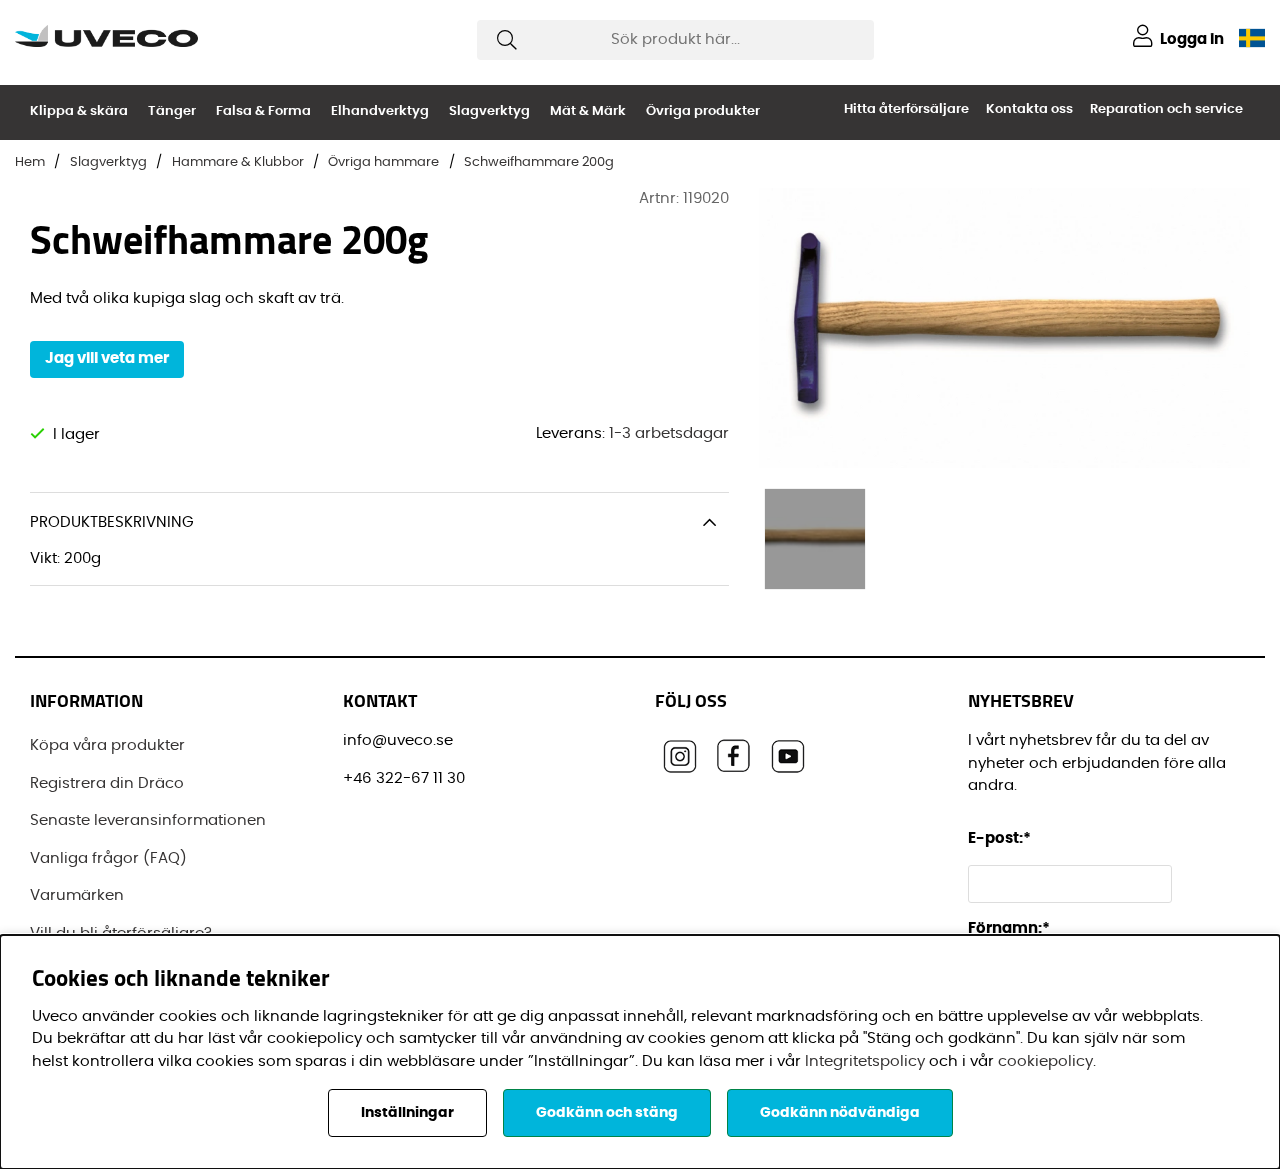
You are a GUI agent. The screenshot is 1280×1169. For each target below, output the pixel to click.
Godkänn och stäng (607, 1113)
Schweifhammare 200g (539, 162)
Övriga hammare (383, 162)
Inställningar (407, 1113)
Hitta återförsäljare (906, 109)
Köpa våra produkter (107, 745)
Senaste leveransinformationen (148, 820)
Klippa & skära (79, 111)
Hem (30, 162)
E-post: (1001, 838)
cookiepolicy (1045, 1061)
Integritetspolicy (865, 1061)
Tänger (172, 111)
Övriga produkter (703, 111)
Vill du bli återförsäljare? (121, 933)
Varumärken (77, 895)
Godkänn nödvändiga (840, 1113)
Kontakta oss (1029, 109)
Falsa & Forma (263, 111)
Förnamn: (1009, 928)
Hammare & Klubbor (238, 162)
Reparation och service (1166, 109)
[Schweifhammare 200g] (815, 539)
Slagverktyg (489, 111)
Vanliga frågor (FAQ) (108, 858)
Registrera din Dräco (107, 783)
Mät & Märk (588, 111)
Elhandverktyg (380, 111)
